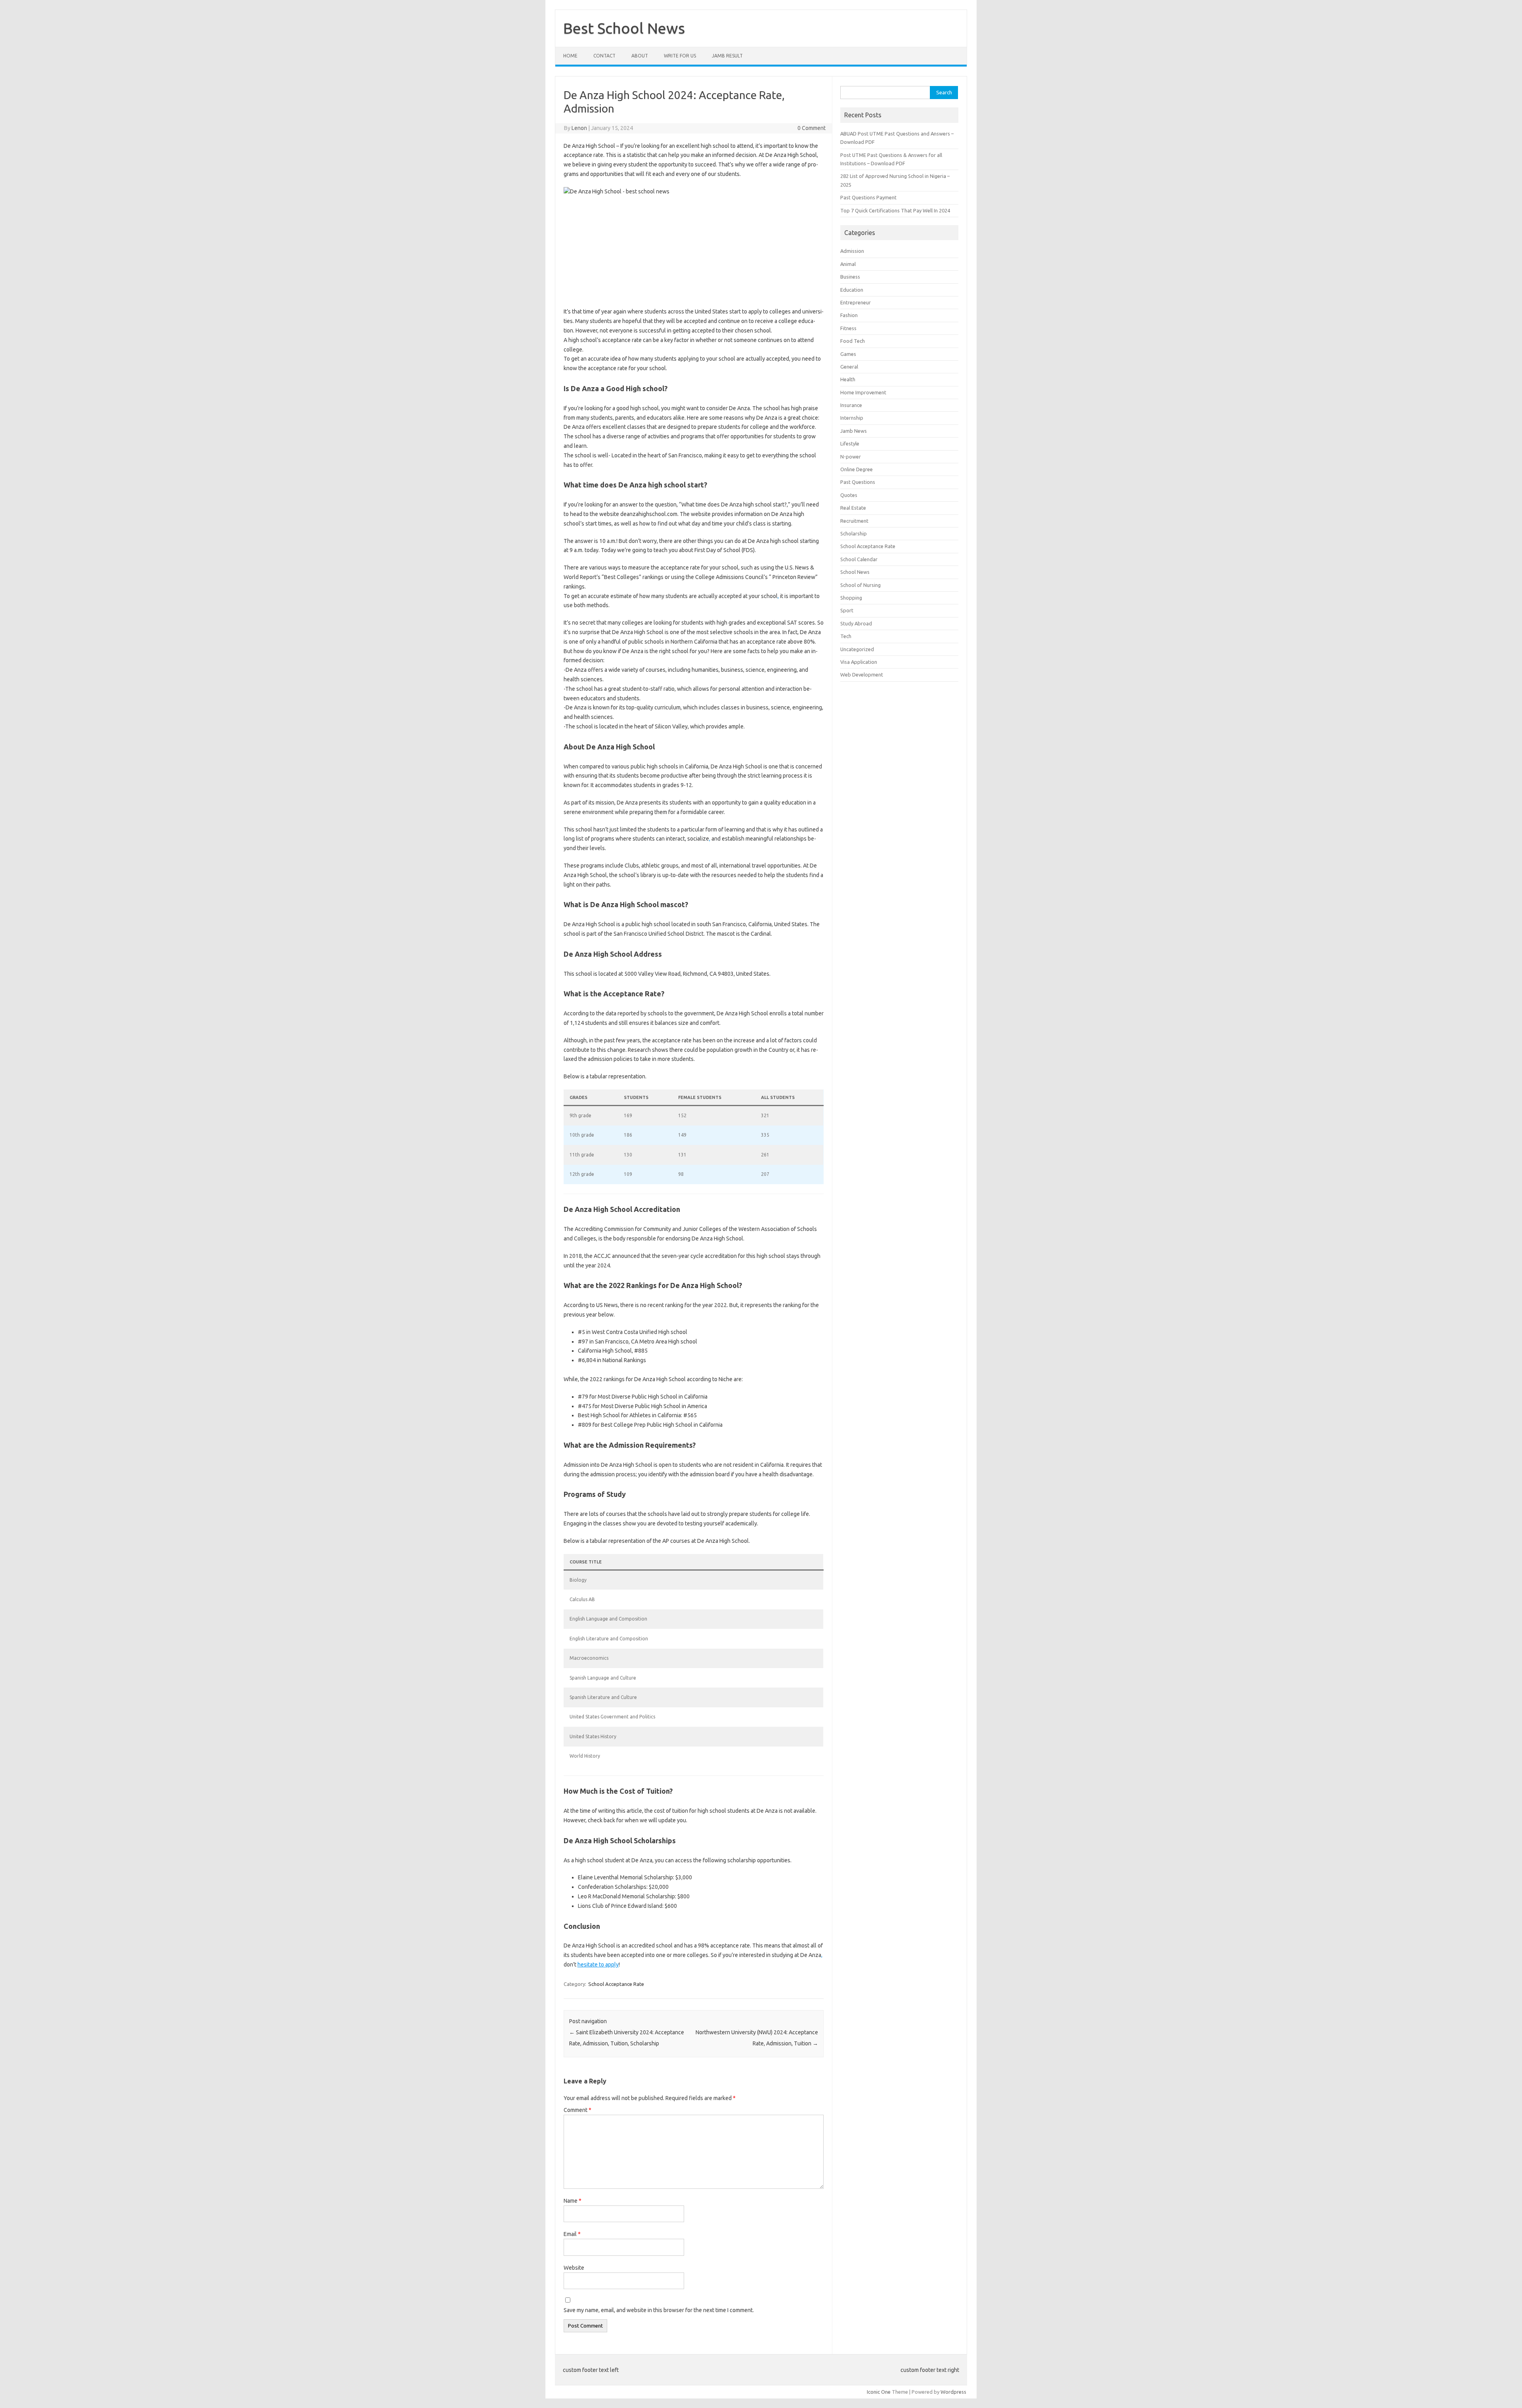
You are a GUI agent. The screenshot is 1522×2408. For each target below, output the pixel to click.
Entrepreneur (856, 302)
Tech (846, 636)
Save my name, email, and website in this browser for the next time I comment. (659, 2310)
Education (852, 290)
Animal (848, 264)
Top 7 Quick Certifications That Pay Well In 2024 (895, 210)
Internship (852, 418)
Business (850, 277)
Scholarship (854, 533)
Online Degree (857, 469)
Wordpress (953, 2392)
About (640, 56)
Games (848, 354)
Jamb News (854, 431)
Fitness (848, 328)
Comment (577, 2110)
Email (572, 2234)
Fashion (849, 315)
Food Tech (853, 341)
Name (573, 2201)
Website (574, 2268)
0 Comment (812, 128)
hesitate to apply (598, 1965)
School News (855, 572)
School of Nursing (860, 585)
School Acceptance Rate (616, 1984)
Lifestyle (850, 443)
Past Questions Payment (868, 197)
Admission (852, 251)
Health (848, 379)
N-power (851, 457)
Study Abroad (856, 623)
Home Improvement (863, 392)
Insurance (851, 405)
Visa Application (859, 662)
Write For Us (680, 56)
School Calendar (859, 559)
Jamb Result (727, 56)
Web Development (862, 675)
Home (570, 56)
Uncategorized (857, 649)
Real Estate (853, 508)
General (849, 367)
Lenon (579, 128)
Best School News (624, 28)
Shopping (851, 598)
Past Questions (858, 482)
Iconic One (879, 2392)
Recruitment (854, 521)
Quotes (849, 495)
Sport (847, 610)
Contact (604, 56)
